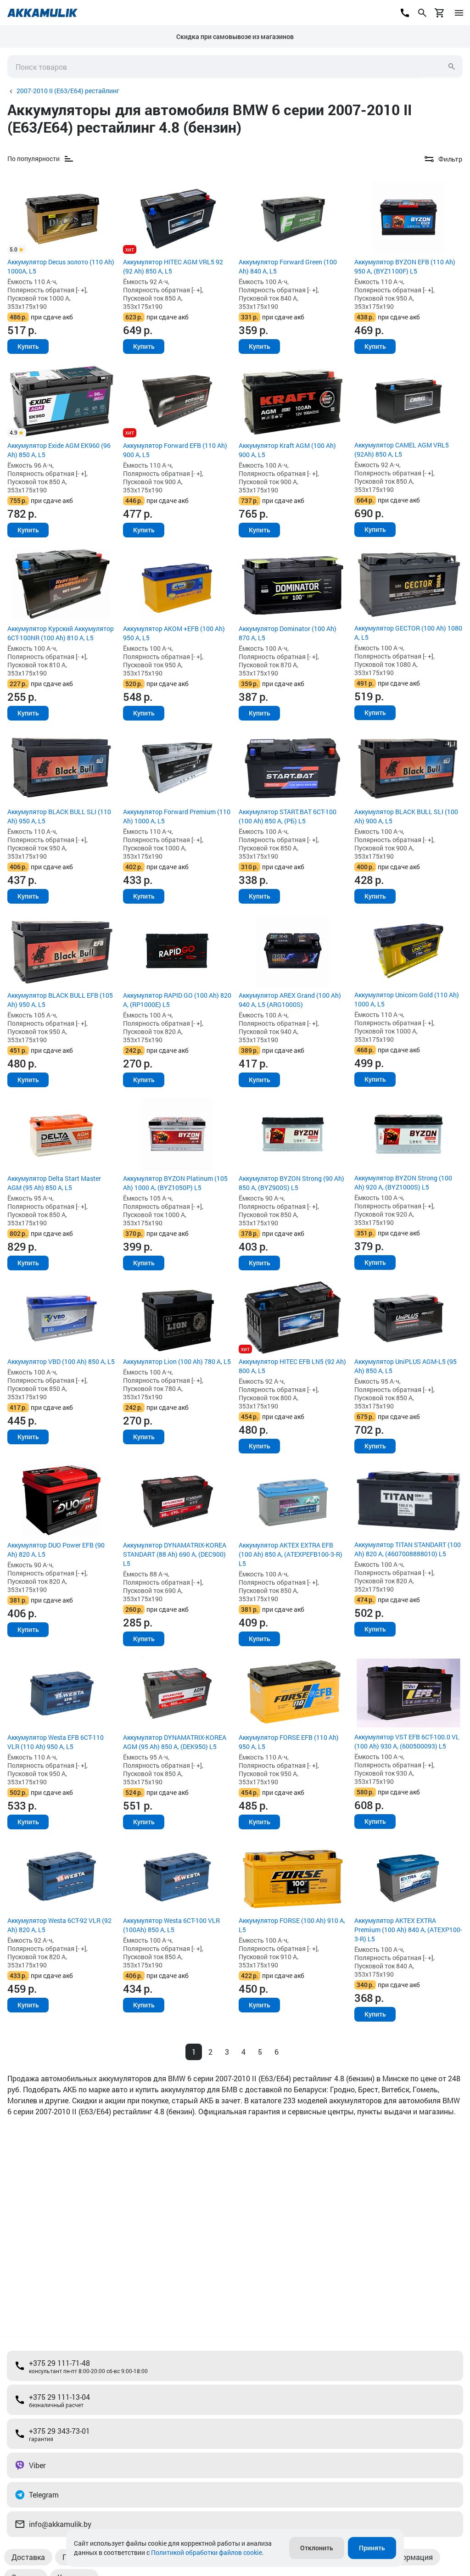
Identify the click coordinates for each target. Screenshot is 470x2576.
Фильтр (450, 159)
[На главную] (42, 13)
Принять (372, 2548)
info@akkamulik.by (60, 2524)
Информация (410, 2557)
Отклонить (317, 2548)
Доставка (28, 2557)
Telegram (44, 2495)
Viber (37, 2465)
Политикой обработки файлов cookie (207, 2552)
